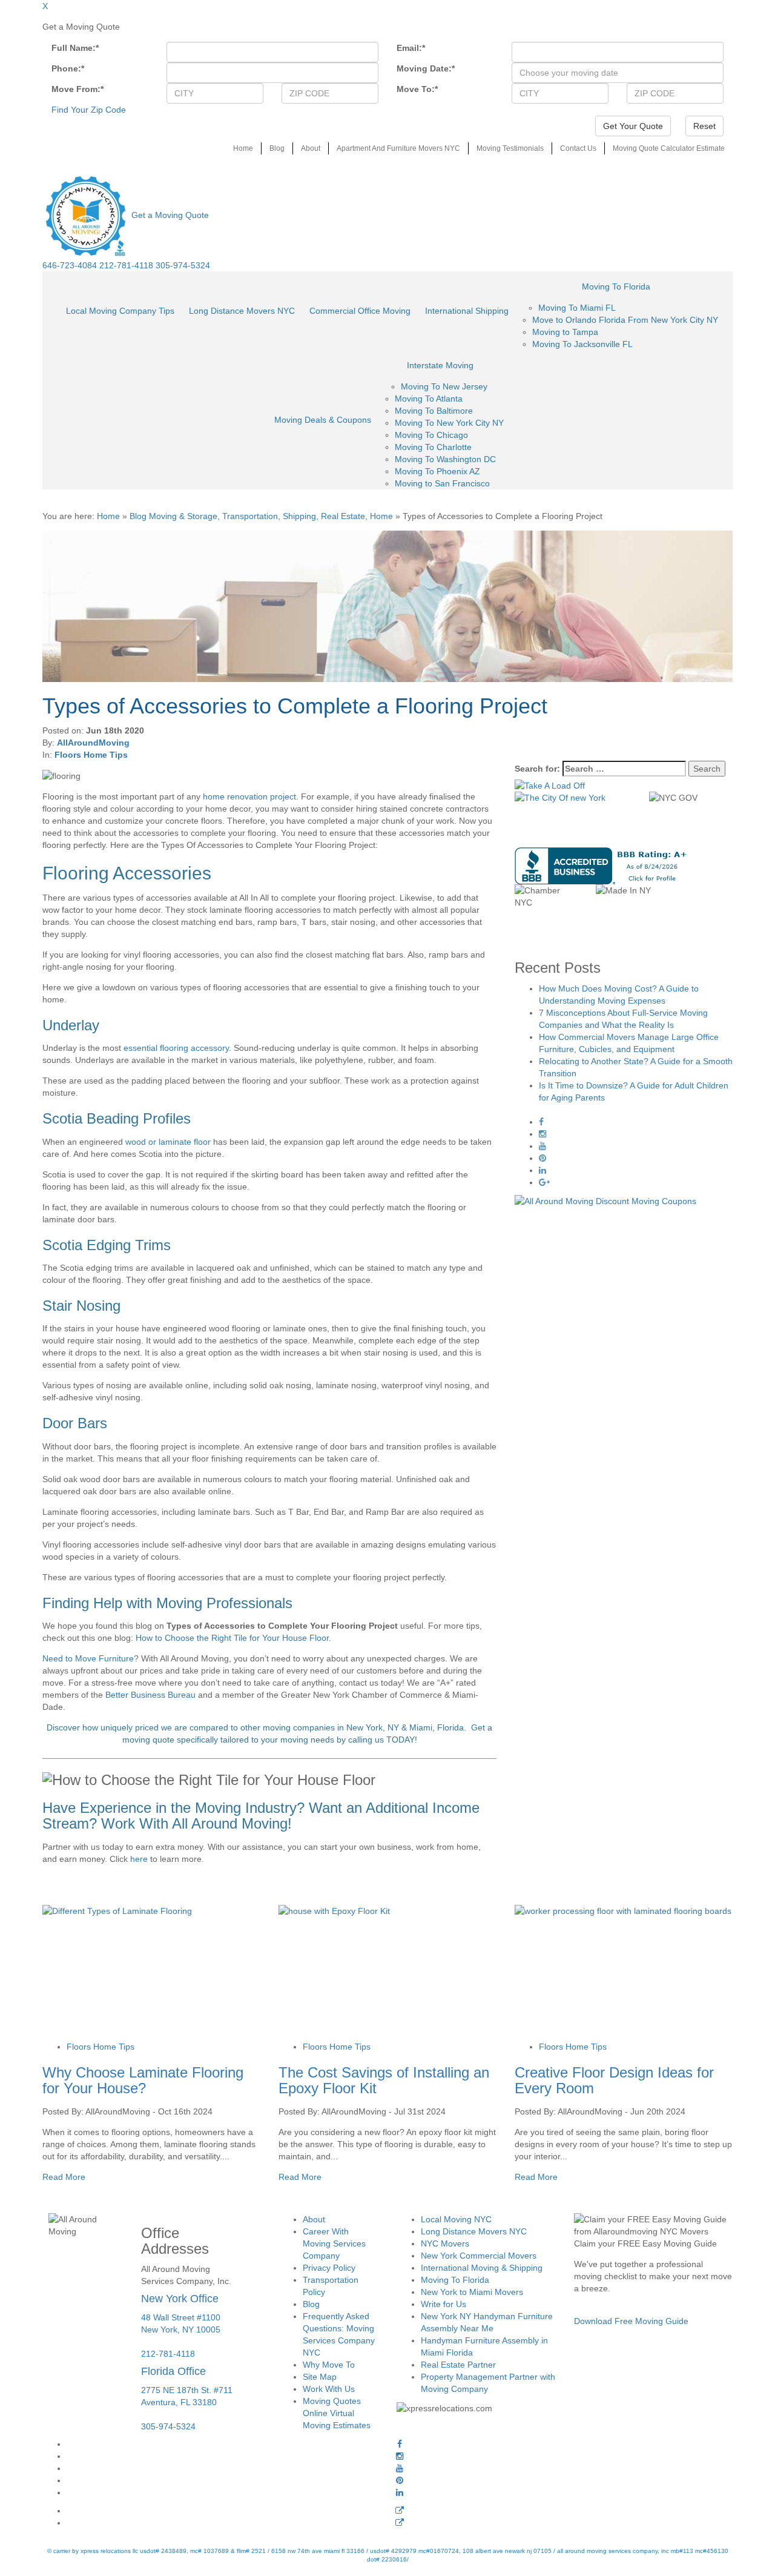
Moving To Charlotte (433, 447)
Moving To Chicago (431, 435)
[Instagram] (400, 2456)
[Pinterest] (400, 2480)
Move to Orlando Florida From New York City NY (625, 320)
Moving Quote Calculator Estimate (669, 148)
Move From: (77, 89)
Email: (411, 48)
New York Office (180, 2299)
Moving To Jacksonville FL (582, 344)
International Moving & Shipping (482, 2268)
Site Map (320, 2377)
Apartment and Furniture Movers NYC (398, 148)
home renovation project (249, 796)
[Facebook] (400, 2444)
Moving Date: (426, 68)
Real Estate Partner (458, 2365)
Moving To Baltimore (434, 411)
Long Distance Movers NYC (242, 311)
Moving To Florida (616, 286)
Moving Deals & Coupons (323, 420)
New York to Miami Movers (472, 2292)
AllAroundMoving (93, 743)
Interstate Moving (440, 365)
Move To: (417, 89)
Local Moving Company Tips (120, 311)
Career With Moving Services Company (334, 2243)
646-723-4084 (70, 265)
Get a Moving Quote (170, 215)
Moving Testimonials (510, 148)
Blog (277, 148)
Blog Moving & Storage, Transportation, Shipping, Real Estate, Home (261, 516)
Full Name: (75, 48)
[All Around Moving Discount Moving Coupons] (605, 1200)
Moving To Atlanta (429, 399)
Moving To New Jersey (444, 386)
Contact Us (578, 148)
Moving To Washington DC (445, 459)
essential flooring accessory (176, 1048)
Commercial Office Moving (360, 311)
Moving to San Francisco (442, 483)
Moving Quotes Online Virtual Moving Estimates (337, 2413)
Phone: (68, 68)
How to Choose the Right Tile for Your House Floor (232, 1638)
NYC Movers (445, 2243)
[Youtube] (400, 2468)
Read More (64, 2177)
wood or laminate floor (168, 1142)
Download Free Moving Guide (631, 2321)
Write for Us (444, 2304)
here (139, 1859)
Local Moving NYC (456, 2219)
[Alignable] (400, 2511)
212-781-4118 (126, 265)
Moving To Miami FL (577, 308)
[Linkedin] (400, 2492)
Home (243, 148)
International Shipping (467, 311)
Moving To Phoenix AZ (437, 471)
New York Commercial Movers (479, 2256)
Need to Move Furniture (88, 1658)
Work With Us (329, 2389)
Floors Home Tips (91, 755)
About (311, 148)
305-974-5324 (183, 265)
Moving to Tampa (565, 332)
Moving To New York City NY (449, 423)
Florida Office (173, 2371)
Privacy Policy (329, 2268)
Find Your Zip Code (89, 110)
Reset (704, 126)
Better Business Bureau (150, 1695)
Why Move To (329, 2365)
